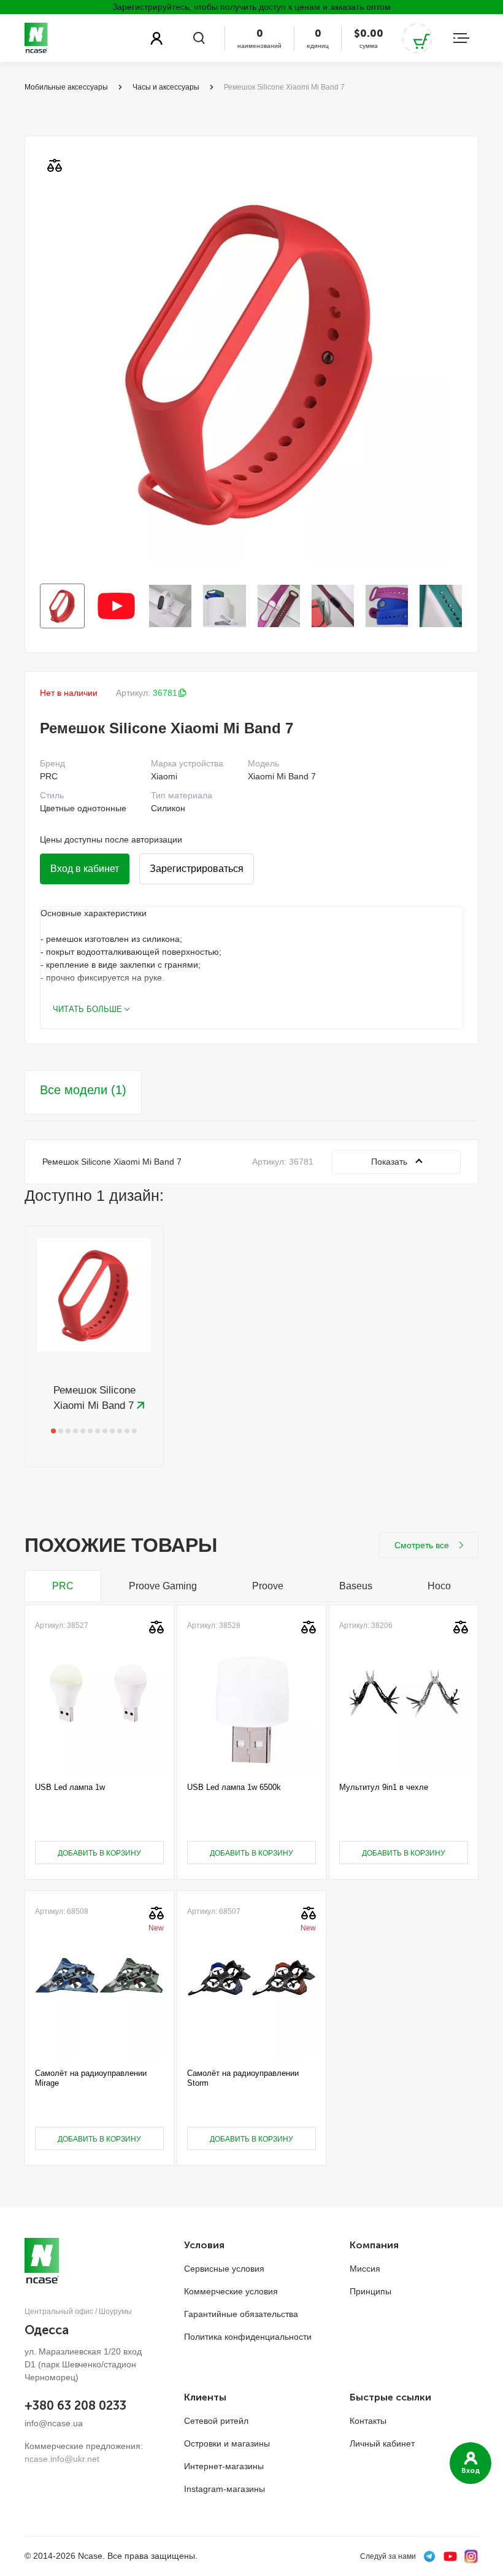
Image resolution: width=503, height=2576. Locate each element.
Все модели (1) (83, 1090)
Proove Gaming (163, 1586)
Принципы (371, 2291)
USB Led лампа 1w (70, 1787)
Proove (268, 1586)
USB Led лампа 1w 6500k (234, 1787)
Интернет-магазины (224, 2466)
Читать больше (87, 1009)
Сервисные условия (224, 2269)
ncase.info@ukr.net (62, 2459)
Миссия (365, 2269)
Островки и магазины (227, 2443)
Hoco (439, 1586)
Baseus (356, 1586)
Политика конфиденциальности (248, 2337)
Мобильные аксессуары (66, 87)
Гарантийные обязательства (241, 2314)
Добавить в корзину (99, 1853)
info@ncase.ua (54, 2423)
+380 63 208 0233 (75, 2405)
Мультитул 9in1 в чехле (384, 1787)
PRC (63, 1586)
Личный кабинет (382, 2443)
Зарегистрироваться (197, 869)
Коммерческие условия (231, 2291)
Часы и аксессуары (166, 87)
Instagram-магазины (225, 2489)
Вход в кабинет (85, 869)
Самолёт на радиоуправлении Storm (243, 2078)
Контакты (368, 2421)
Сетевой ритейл (216, 2421)
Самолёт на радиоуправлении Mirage (91, 2078)
